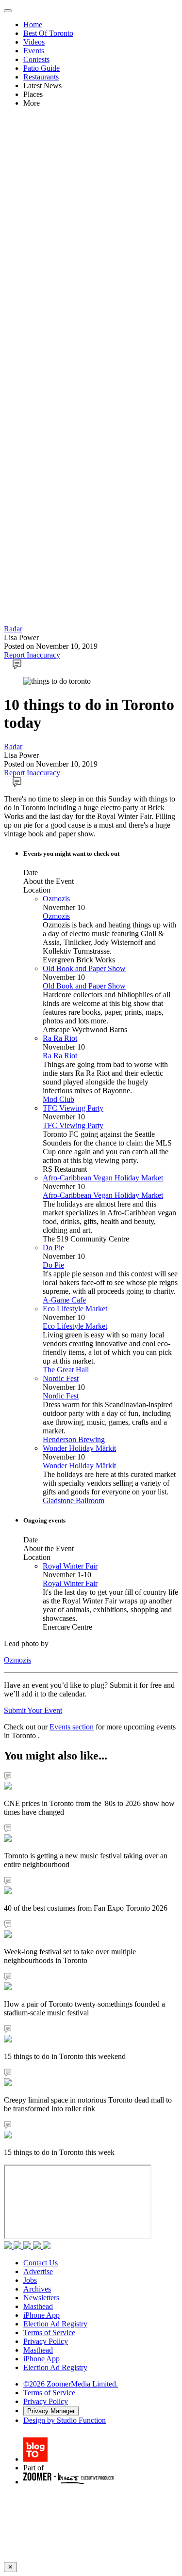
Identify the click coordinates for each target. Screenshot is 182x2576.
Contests (36, 59)
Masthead (38, 2306)
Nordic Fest (61, 1378)
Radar (13, 629)
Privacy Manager (51, 2411)
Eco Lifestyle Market (75, 1309)
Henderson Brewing (74, 1439)
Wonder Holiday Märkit (79, 1448)
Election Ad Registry (55, 2324)
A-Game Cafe (64, 1300)
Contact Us (41, 2263)
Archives (37, 2289)
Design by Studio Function (65, 2420)
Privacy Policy (46, 2341)
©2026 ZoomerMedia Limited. (71, 2384)
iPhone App (41, 2315)
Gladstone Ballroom (74, 1500)
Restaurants (41, 77)
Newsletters (41, 2298)
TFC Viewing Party (73, 1108)
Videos (34, 42)
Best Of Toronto (48, 33)
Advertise (38, 2271)
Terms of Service (49, 2333)
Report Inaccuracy (32, 655)
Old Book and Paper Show (84, 968)
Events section (72, 1727)
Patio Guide (41, 68)
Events (34, 51)
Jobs (30, 2280)
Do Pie (53, 1248)
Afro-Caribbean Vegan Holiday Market (103, 1178)
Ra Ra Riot (60, 1038)
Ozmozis (56, 899)
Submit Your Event (33, 1710)
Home (33, 24)
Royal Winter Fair (70, 1566)
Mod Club (58, 1099)
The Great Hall (66, 1370)
